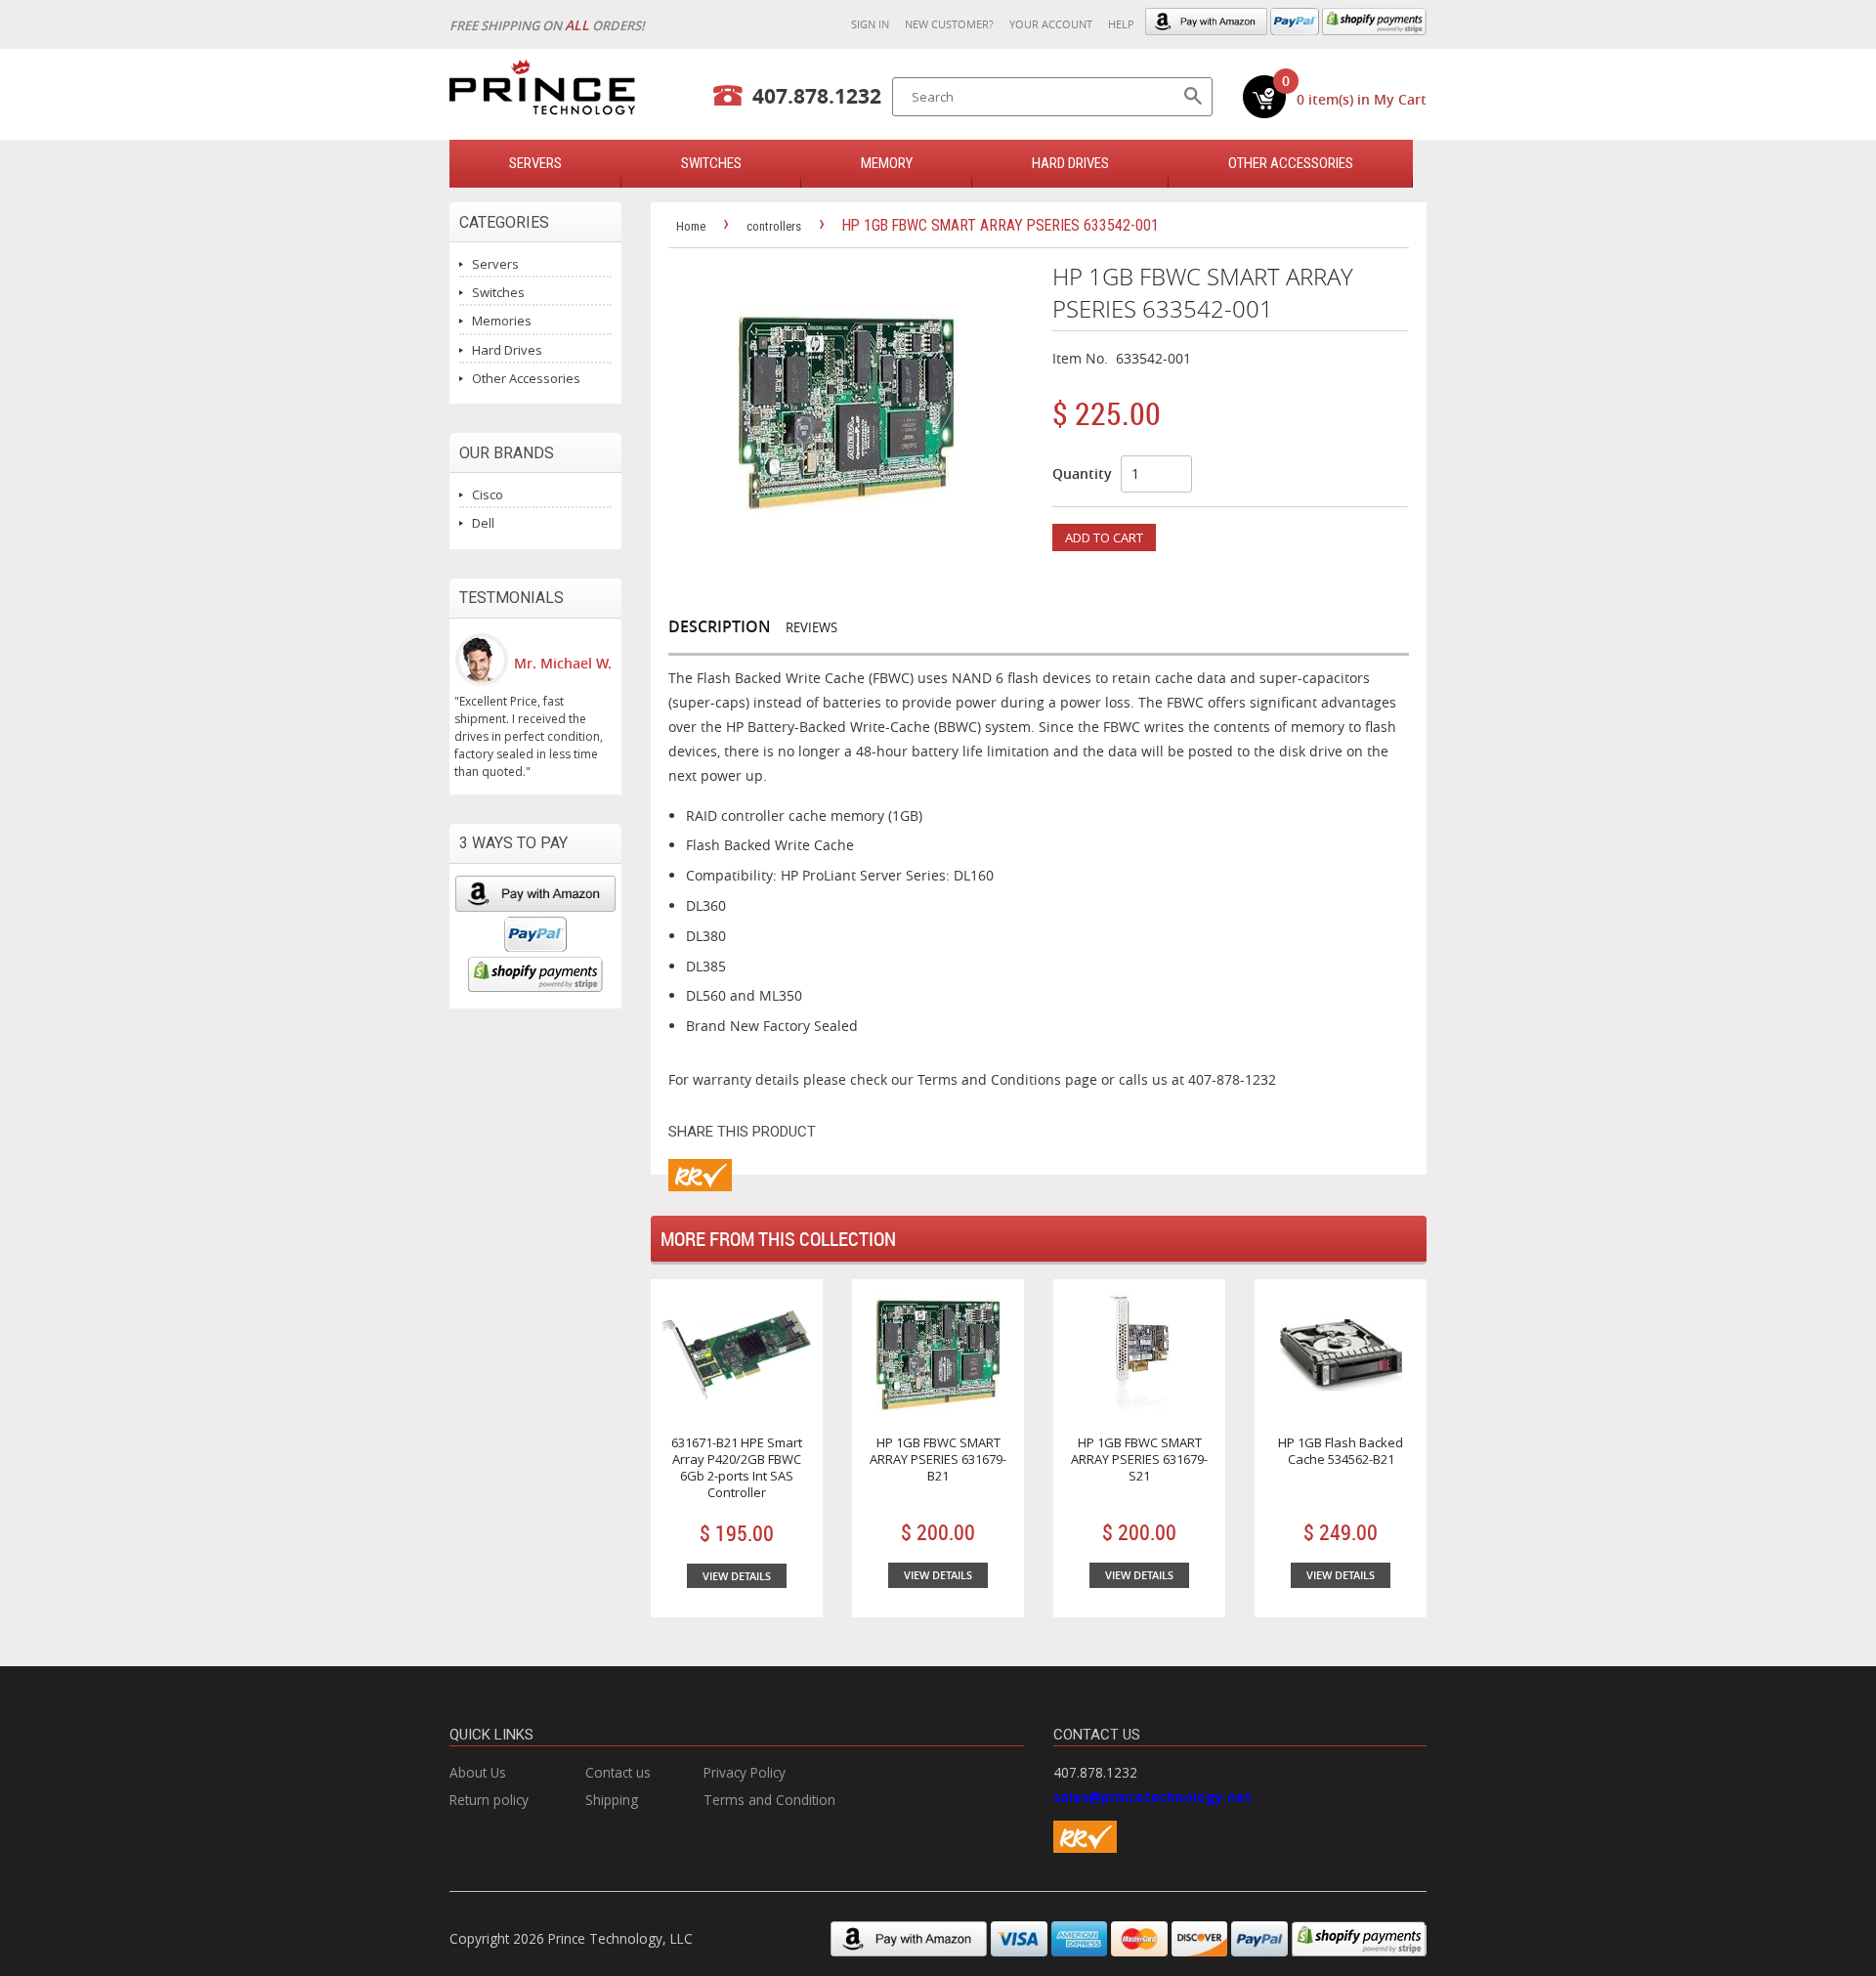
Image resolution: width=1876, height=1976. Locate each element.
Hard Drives (1070, 163)
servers (535, 163)
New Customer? (949, 24)
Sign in (870, 24)
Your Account (1051, 24)
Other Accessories (1291, 163)
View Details (737, 1576)
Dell (483, 523)
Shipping (612, 1800)
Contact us (618, 1772)
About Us (478, 1772)
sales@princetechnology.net (1152, 1797)
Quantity (1082, 473)
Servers (495, 264)
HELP (1121, 24)
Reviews (811, 627)
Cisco (488, 494)
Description (720, 626)
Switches (498, 292)
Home (691, 226)
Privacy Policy (745, 1772)
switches (711, 163)
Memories (502, 321)
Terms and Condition (769, 1800)
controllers (774, 226)
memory (887, 163)
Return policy (489, 1800)
